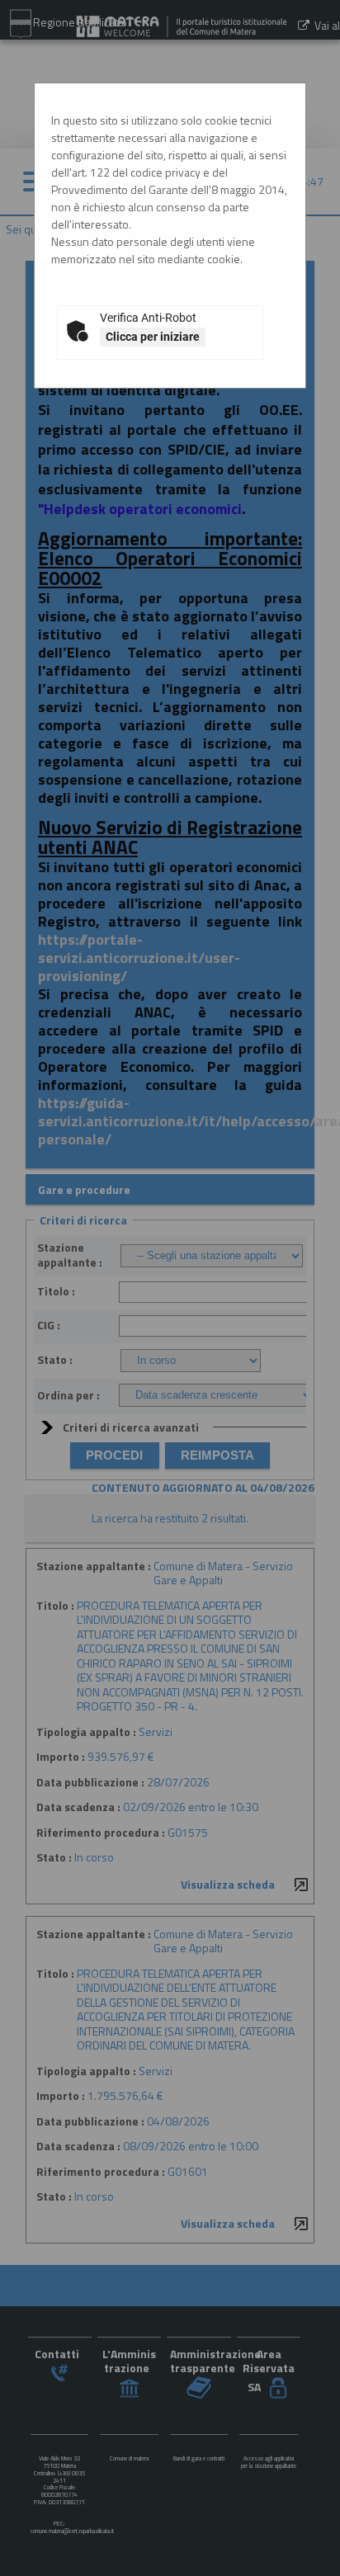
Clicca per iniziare (153, 337)
